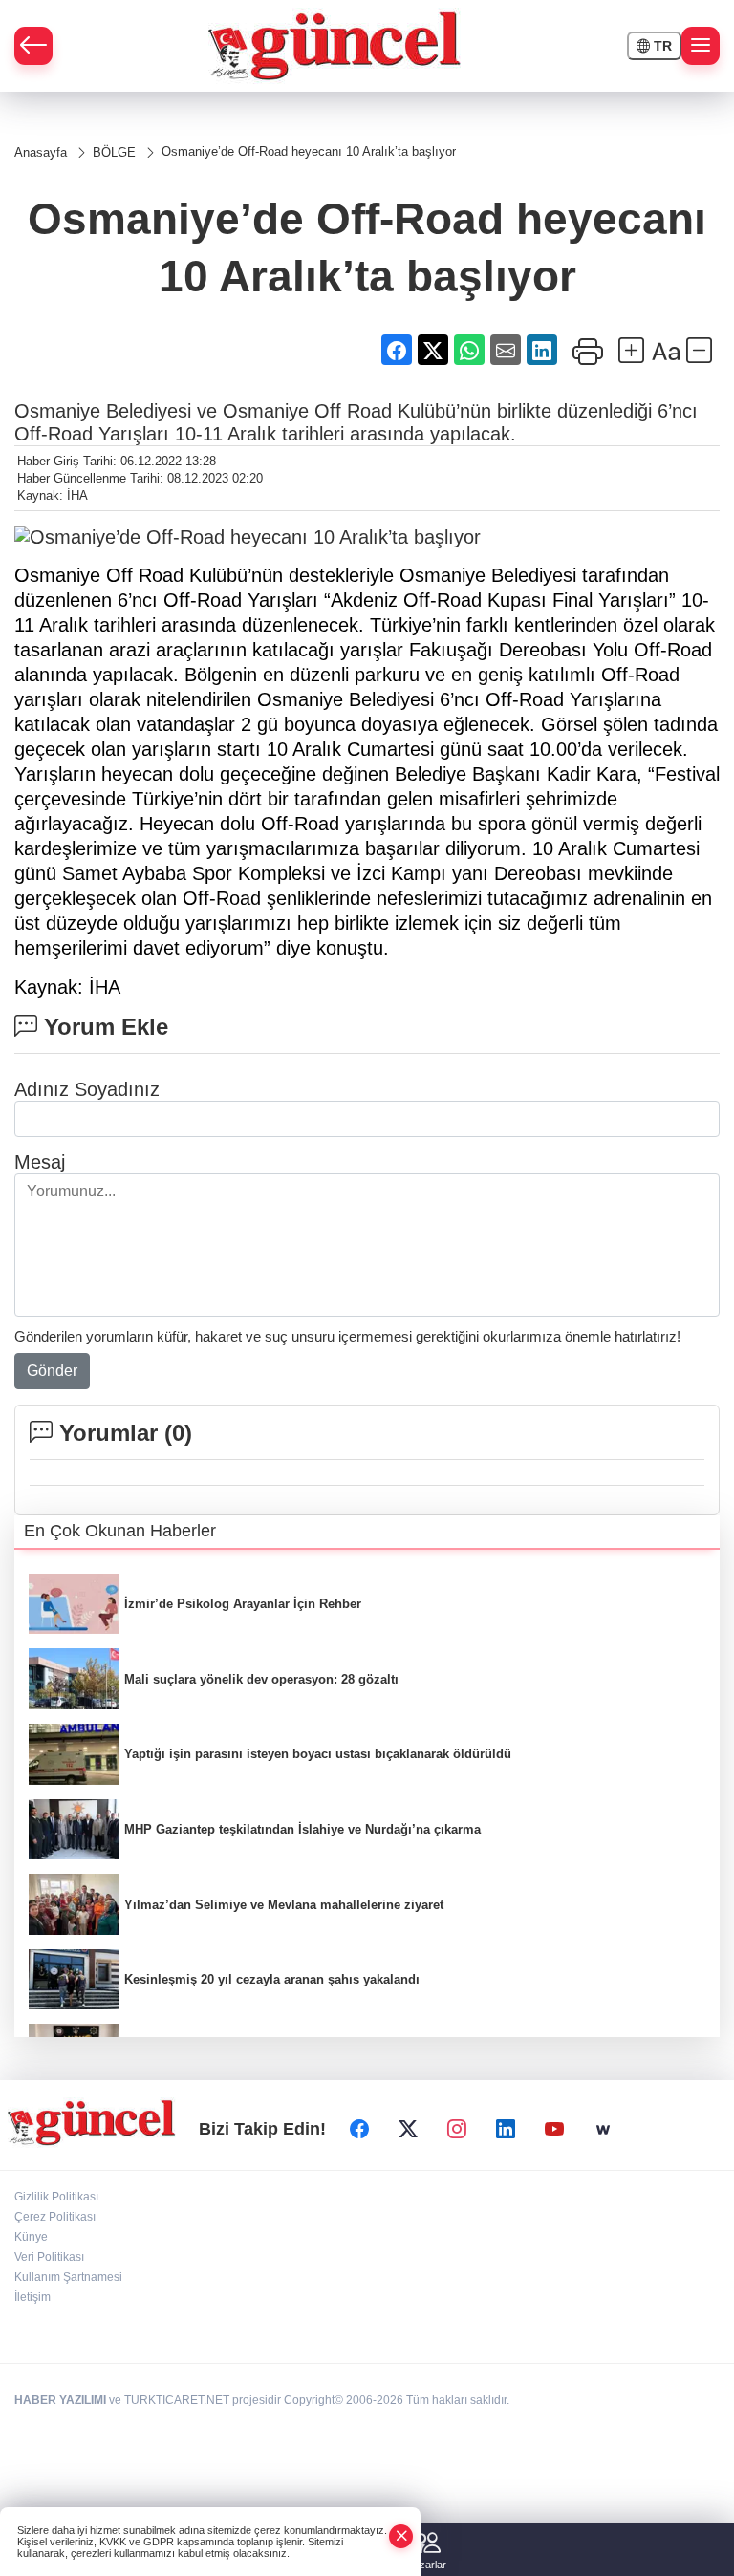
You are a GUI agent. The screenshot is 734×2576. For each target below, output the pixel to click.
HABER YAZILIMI (60, 2400)
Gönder (52, 1371)
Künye (31, 2237)
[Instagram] (457, 2130)
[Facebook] (359, 2130)
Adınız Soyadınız (87, 1089)
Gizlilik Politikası (56, 2197)
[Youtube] (554, 2130)
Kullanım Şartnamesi (68, 2277)
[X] (408, 2130)
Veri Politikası (49, 2257)
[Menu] (701, 46)
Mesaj (40, 1162)
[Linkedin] (506, 2130)
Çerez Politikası (55, 2217)
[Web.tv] (603, 2130)
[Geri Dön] (33, 46)
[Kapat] (401, 2536)
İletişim (32, 2297)
